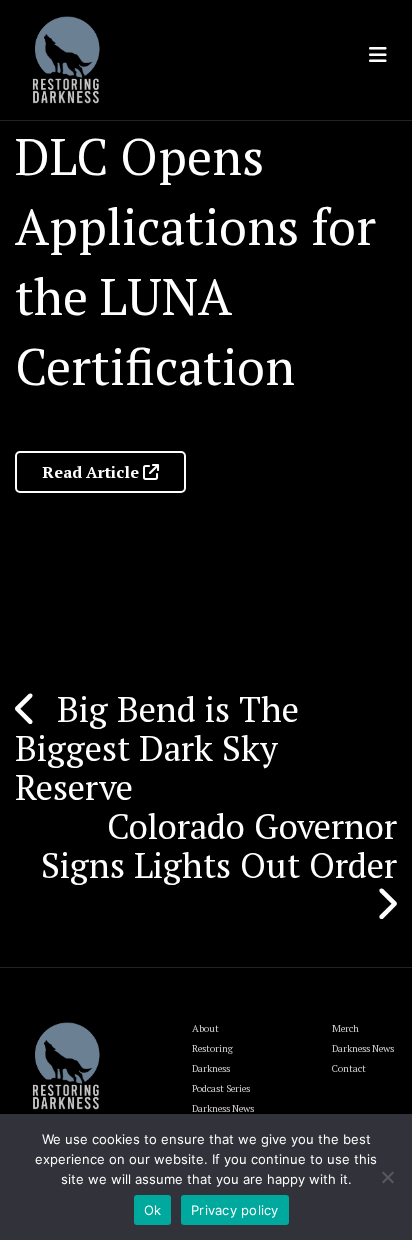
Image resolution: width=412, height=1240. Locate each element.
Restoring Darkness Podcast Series (221, 1068)
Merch (345, 1028)
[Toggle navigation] (378, 55)
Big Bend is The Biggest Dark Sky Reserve (157, 748)
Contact (349, 1068)
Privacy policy (235, 1210)
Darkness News (363, 1048)
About (205, 1028)
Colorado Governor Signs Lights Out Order (219, 845)
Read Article (92, 472)
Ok (153, 1210)
